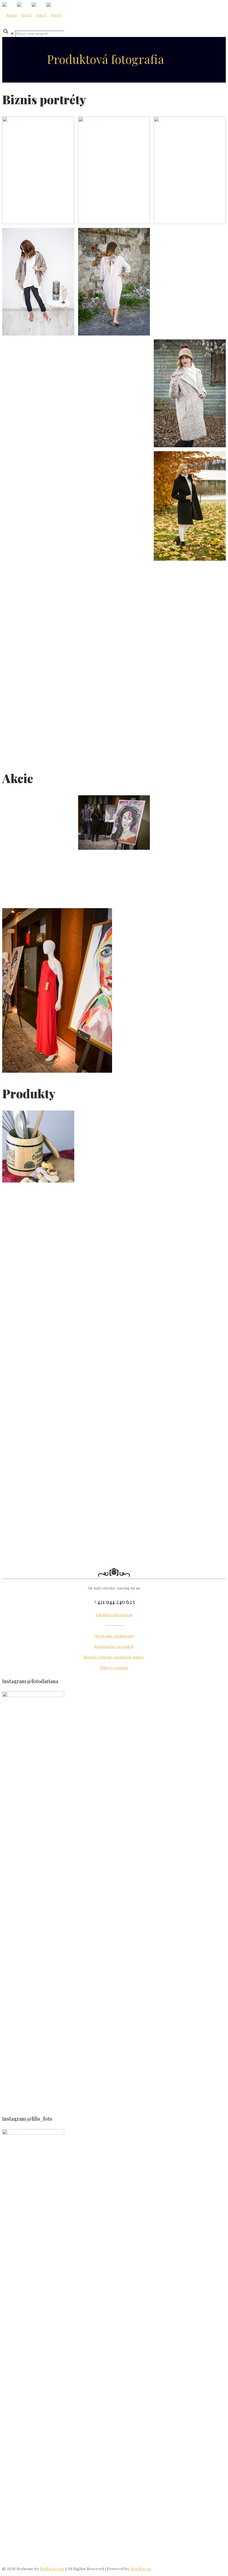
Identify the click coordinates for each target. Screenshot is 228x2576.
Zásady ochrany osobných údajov (114, 1657)
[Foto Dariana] (32, 15)
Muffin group (52, 2569)
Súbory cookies (114, 1668)
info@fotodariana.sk (114, 1615)
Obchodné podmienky (114, 1636)
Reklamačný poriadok (114, 1646)
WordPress (141, 2569)
